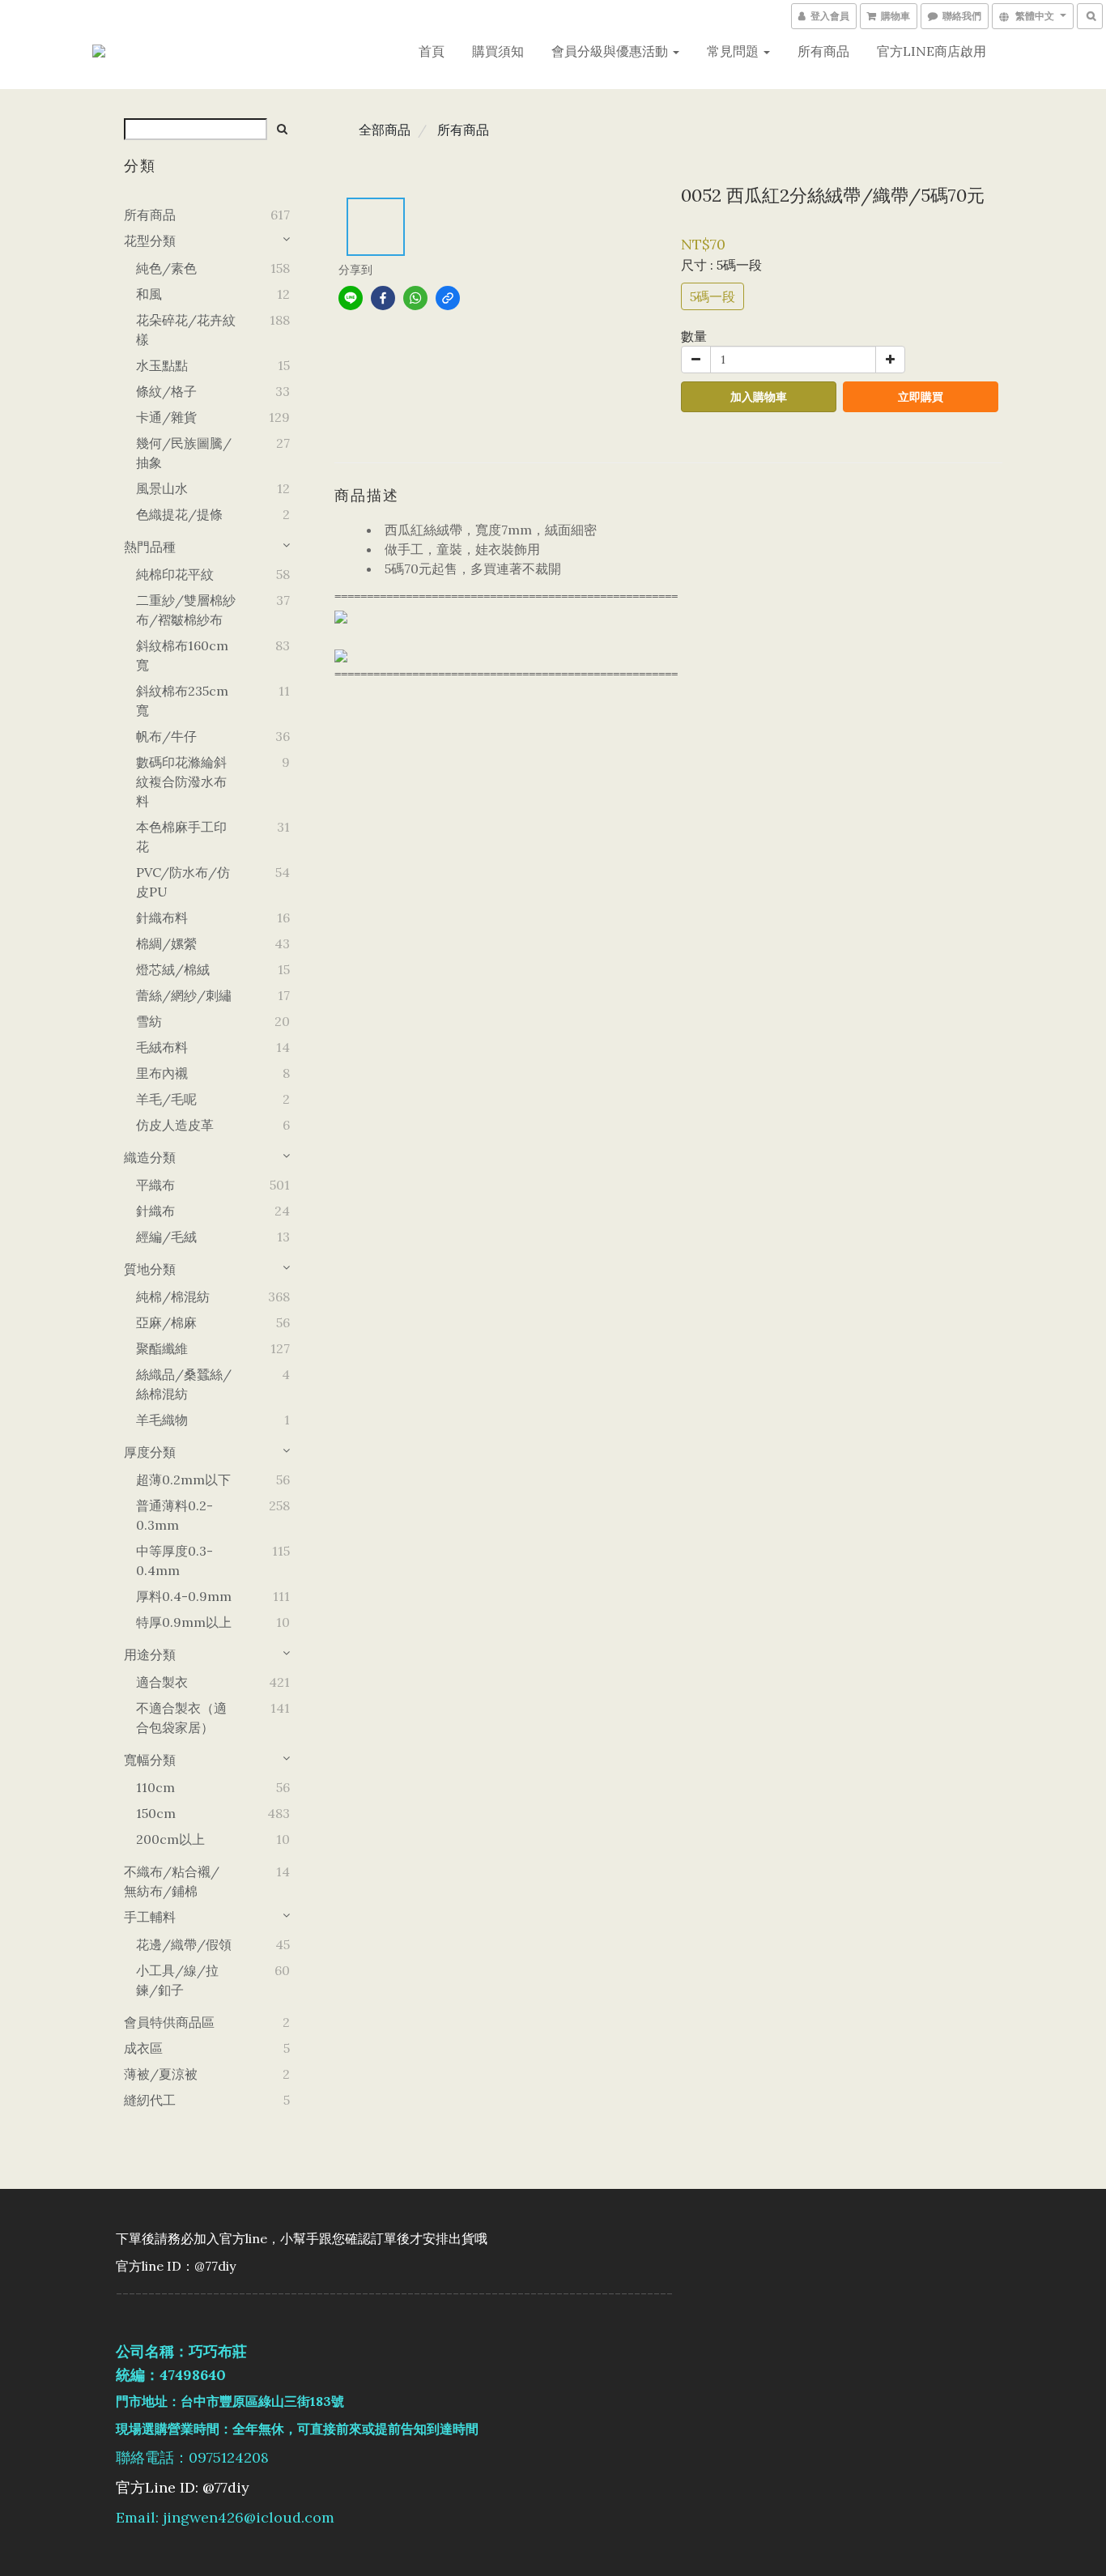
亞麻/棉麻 (166, 1322)
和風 (149, 294)
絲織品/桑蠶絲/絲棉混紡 (184, 1384)
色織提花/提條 (179, 514)
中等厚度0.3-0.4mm (174, 1561)
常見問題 (734, 51)
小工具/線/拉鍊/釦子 (177, 1980)
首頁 (432, 51)
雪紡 (149, 1021)
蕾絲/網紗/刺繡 (184, 995)
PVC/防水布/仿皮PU (183, 882)
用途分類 (150, 1654)
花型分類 (150, 241)
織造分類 (150, 1157)
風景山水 (162, 488)
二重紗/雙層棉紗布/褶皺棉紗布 (186, 610)
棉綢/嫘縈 (166, 943)
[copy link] (448, 298)
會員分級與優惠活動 (611, 51)
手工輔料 (150, 1917)
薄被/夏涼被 (161, 2074)
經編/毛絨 (166, 1237)
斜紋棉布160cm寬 (182, 655)
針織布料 (162, 918)
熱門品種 (150, 547)
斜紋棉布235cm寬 (182, 700)
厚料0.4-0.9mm (184, 1596)
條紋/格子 (166, 391)
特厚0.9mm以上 (184, 1622)
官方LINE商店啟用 (932, 51)
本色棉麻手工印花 (181, 837)
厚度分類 (150, 1452)
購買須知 (498, 51)
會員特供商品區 (169, 2022)
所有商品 (823, 51)
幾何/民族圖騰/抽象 (184, 453)
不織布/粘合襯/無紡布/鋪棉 (172, 1881)
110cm (155, 1787)
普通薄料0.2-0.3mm (174, 1515)
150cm (156, 1813)
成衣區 (143, 2048)
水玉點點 (162, 365)
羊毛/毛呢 (166, 1099)
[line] (351, 298)
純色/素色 (166, 268)
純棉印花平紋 (175, 574)
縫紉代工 (150, 2100)
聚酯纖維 (162, 1348)
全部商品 (385, 130)
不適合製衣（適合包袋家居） (181, 1718)
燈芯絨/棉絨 (173, 969)
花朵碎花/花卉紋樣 (186, 330)
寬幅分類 (150, 1760)
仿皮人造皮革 (175, 1125)
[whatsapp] (415, 298)
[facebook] (383, 298)
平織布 (155, 1185)
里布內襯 (162, 1073)
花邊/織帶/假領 (184, 1944)
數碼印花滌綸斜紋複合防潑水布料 (181, 781)
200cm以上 (170, 1839)
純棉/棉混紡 (173, 1297)
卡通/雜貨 (166, 417)
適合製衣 (162, 1682)
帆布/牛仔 (166, 736)
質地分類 (150, 1269)
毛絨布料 (162, 1047)
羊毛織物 (162, 1420)
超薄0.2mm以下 (183, 1480)
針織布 (155, 1211)
